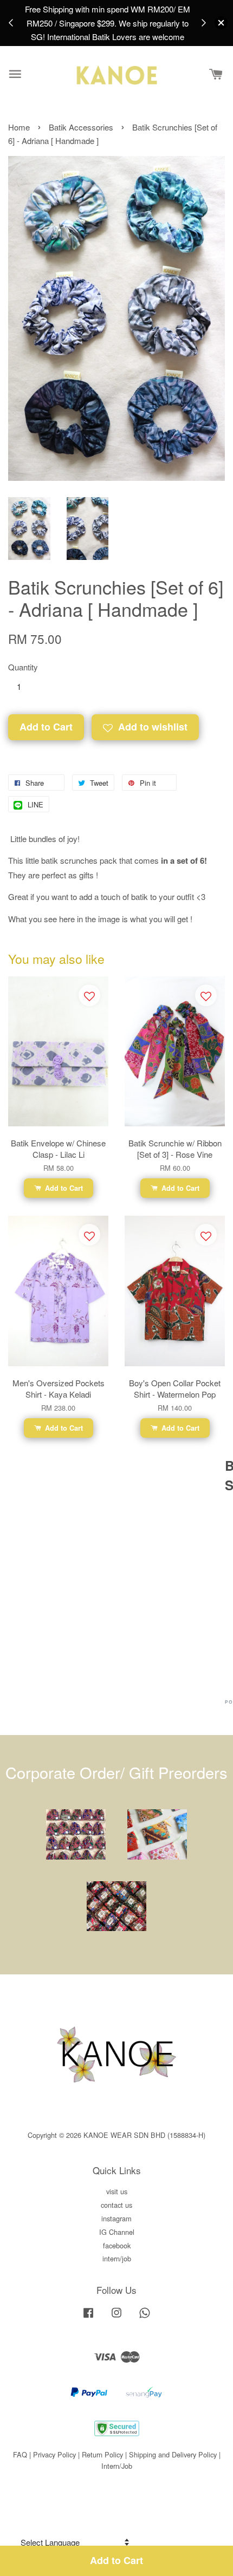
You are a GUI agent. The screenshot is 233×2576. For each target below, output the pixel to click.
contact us (116, 2205)
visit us (117, 2191)
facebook (117, 2245)
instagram (116, 2218)
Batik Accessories (82, 127)
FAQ (20, 2454)
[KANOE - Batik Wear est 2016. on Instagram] (116, 2317)
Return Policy (102, 2454)
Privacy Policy (54, 2454)
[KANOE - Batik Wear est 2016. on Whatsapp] (145, 2317)
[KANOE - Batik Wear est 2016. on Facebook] (88, 2317)
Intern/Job (117, 2466)
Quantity (23, 667)
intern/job (117, 2258)
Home (19, 127)
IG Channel (117, 2232)
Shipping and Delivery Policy (173, 2454)
